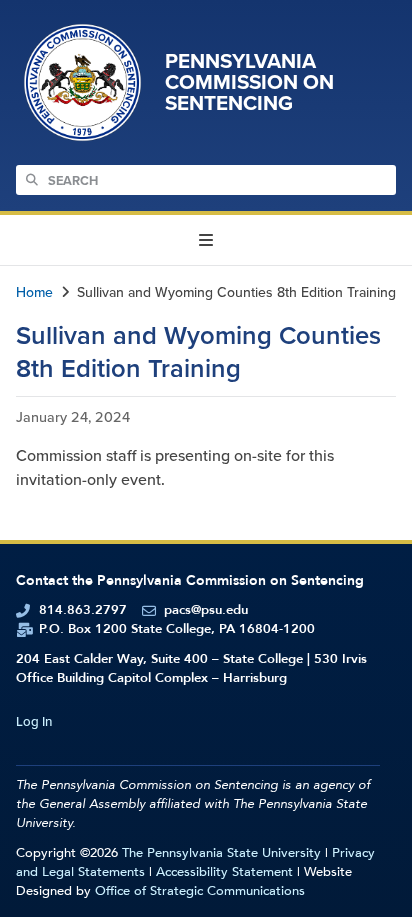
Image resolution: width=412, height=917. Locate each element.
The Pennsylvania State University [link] (221, 853)
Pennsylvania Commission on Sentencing (249, 82)
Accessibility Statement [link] (224, 872)
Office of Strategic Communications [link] (200, 891)
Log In (34, 721)
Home (34, 292)
